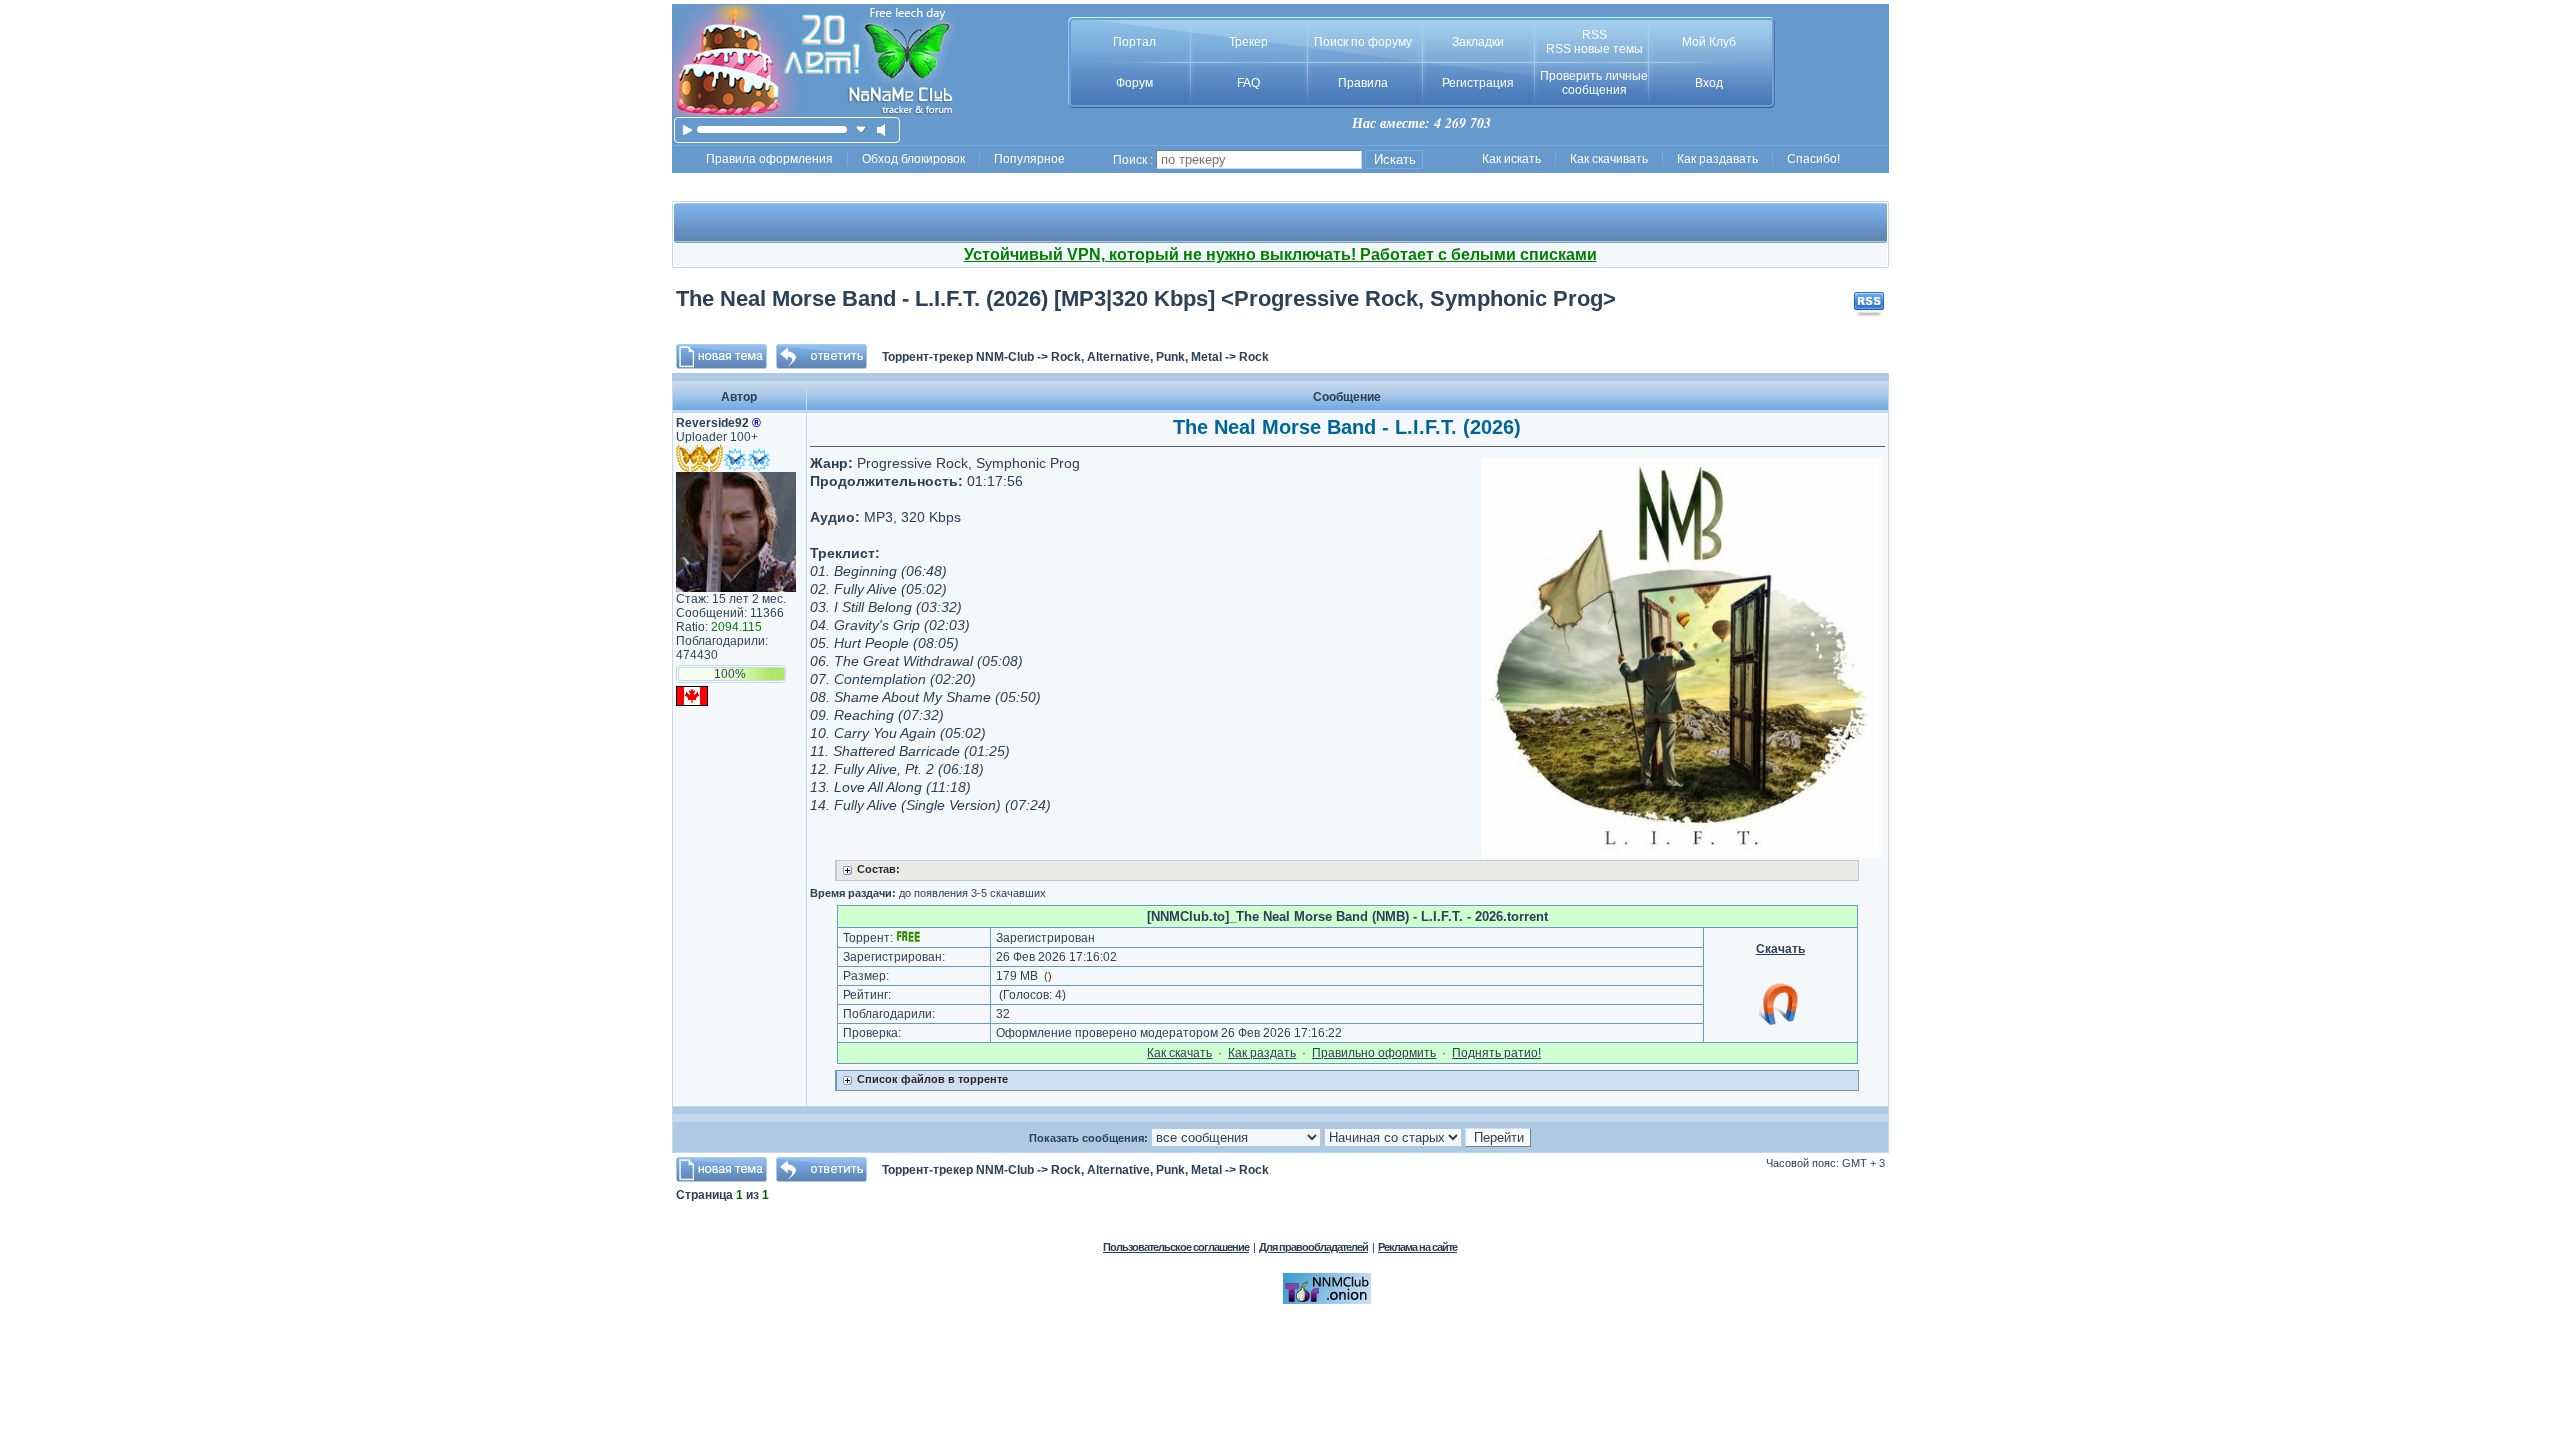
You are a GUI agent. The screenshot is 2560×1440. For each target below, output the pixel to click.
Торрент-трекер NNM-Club (958, 357)
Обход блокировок (913, 159)
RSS (1594, 35)
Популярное (1029, 159)
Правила (1363, 83)
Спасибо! (1813, 159)
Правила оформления (769, 159)
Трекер (1248, 42)
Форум (1134, 83)
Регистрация (1478, 83)
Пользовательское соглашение (1176, 1247)
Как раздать (1262, 1053)
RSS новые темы (1594, 49)
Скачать (1780, 949)
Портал (1134, 42)
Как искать (1511, 159)
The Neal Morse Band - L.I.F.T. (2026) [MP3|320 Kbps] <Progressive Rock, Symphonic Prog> (1146, 298)
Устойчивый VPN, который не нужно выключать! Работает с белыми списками (1280, 254)
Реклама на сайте (1417, 1247)
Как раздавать (1717, 159)
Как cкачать (1179, 1053)
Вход (1709, 83)
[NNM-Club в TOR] (1327, 1300)
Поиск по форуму (1363, 42)
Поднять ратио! (1496, 1053)
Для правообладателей (1313, 1247)
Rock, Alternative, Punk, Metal (1136, 357)
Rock (1254, 357)
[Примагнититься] (1780, 1024)
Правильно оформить (1374, 1053)
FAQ (1248, 83)
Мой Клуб (1709, 42)
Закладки (1478, 42)
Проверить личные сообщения (1594, 83)
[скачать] (861, 129)
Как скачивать (1609, 159)
